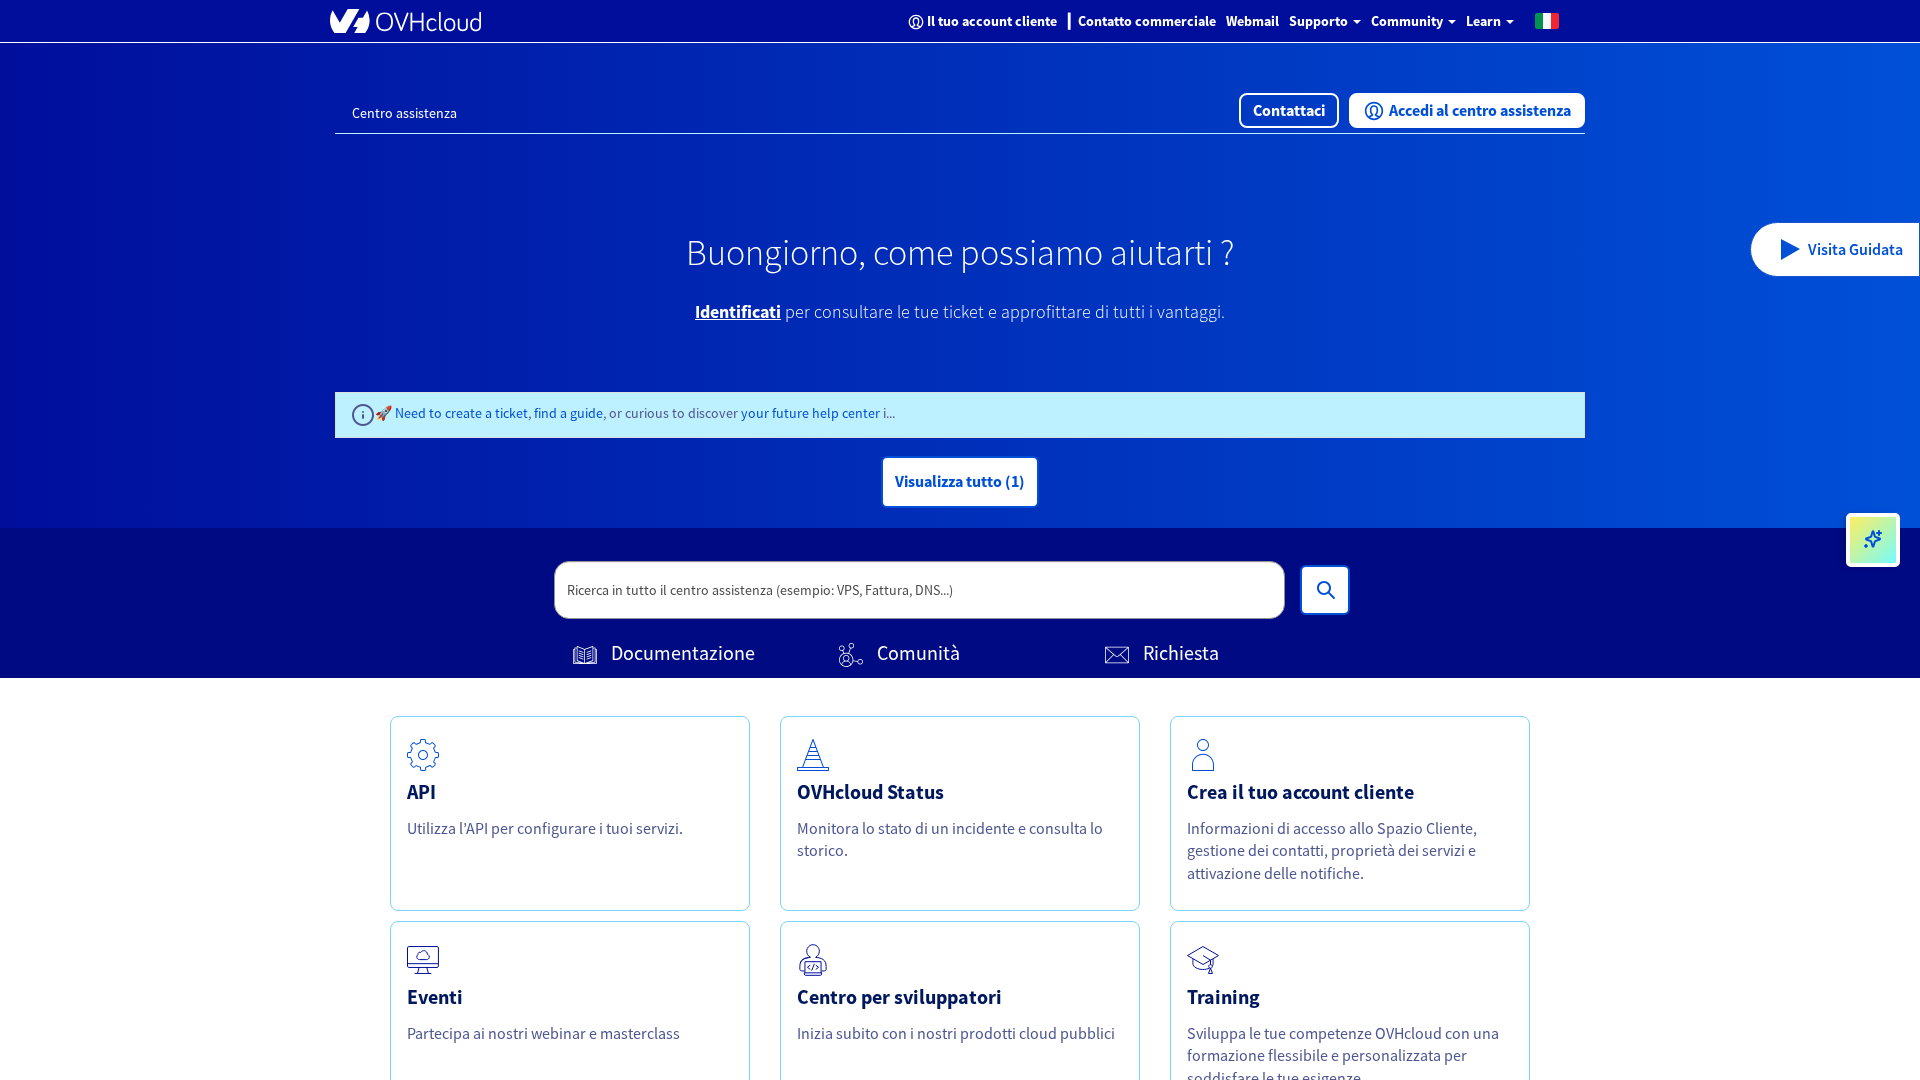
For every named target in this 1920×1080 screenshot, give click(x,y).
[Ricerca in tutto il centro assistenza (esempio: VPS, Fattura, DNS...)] (1325, 590)
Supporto (1320, 21)
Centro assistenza (404, 113)
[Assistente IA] (1873, 540)
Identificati (738, 311)
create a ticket (486, 413)
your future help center (812, 413)
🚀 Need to (410, 413)
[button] (1547, 20)
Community (1408, 21)
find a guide (568, 413)
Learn (1485, 21)
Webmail (1252, 21)
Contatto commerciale (1147, 21)
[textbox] (920, 590)
